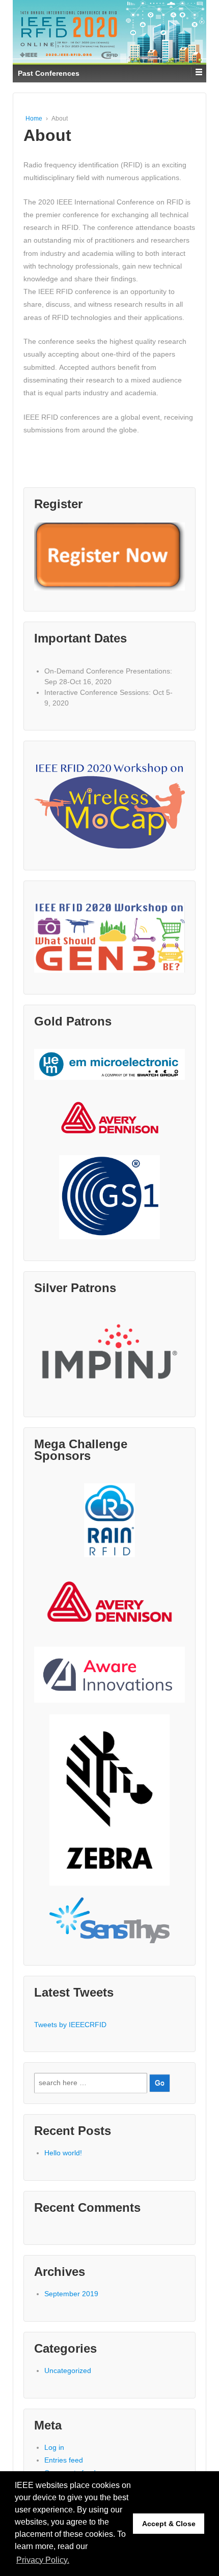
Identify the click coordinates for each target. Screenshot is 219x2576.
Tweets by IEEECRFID (70, 2025)
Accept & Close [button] (169, 2524)
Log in (54, 2447)
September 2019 (71, 2294)
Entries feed (64, 2460)
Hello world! (63, 2153)
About (47, 135)
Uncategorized (68, 2370)
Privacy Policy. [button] (43, 2560)
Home (34, 119)
